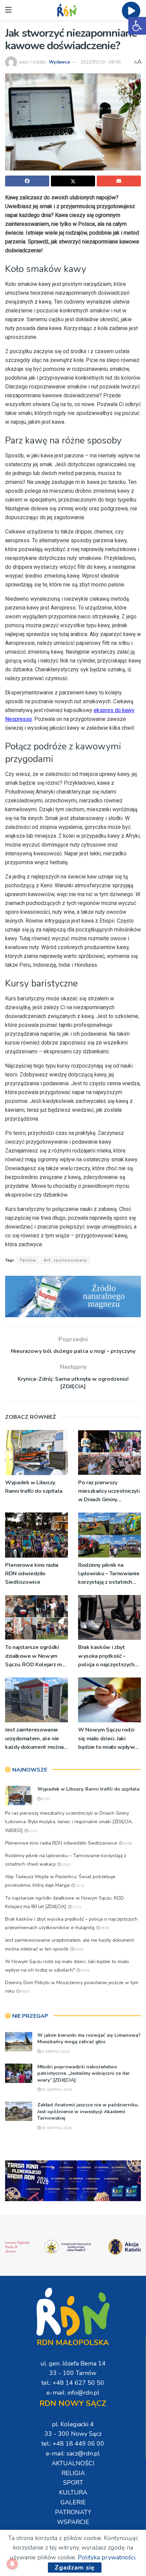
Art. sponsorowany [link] (65, 1260)
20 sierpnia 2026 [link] (56, 2090)
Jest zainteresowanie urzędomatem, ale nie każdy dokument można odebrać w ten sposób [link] (34, 1739)
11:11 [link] (76, 1907)
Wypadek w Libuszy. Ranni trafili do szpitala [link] (34, 1487)
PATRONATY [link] (73, 2512)
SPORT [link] (73, 2483)
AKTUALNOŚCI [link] (73, 2463)
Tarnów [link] (28, 1260)
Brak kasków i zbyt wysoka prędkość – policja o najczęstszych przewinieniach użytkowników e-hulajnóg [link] (106, 1656)
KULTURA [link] (73, 2492)
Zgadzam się (75, 2568)
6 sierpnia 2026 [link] (55, 2052)
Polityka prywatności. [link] (107, 2557)
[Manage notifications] (12, 2564)
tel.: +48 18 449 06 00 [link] (73, 2444)
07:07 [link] (46, 1799)
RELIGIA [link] (73, 2473)
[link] (137, 26)
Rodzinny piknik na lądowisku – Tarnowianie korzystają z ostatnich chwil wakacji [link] (109, 1574)
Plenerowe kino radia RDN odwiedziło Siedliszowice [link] (32, 1574)
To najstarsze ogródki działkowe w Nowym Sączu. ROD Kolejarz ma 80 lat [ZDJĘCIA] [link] (35, 1656)
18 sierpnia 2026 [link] (56, 2128)
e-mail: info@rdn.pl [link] (73, 2393)
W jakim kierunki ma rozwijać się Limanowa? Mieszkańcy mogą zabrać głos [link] (89, 2039)
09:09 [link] (104, 1928)
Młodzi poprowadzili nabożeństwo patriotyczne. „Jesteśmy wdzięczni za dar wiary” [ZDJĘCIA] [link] (84, 2073)
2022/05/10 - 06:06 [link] (101, 62)
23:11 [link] (33, 1831)
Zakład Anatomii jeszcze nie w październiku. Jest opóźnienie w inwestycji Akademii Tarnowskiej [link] (88, 2111)
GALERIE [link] (73, 2502)
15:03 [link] (66, 1865)
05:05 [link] (85, 1971)
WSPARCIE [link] (73, 2522)
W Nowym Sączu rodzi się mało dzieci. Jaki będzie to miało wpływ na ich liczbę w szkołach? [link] (109, 1739)
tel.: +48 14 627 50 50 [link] (73, 2383)
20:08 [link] (127, 1844)
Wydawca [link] (59, 62)
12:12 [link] (80, 1886)
